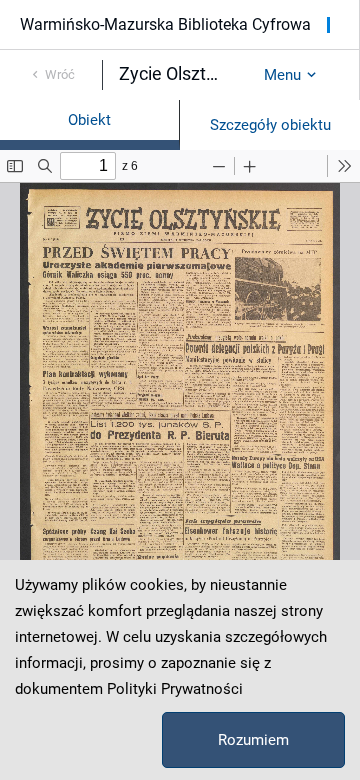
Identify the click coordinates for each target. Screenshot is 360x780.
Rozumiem (253, 740)
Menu (282, 75)
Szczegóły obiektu (270, 125)
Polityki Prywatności (175, 689)
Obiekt (89, 120)
